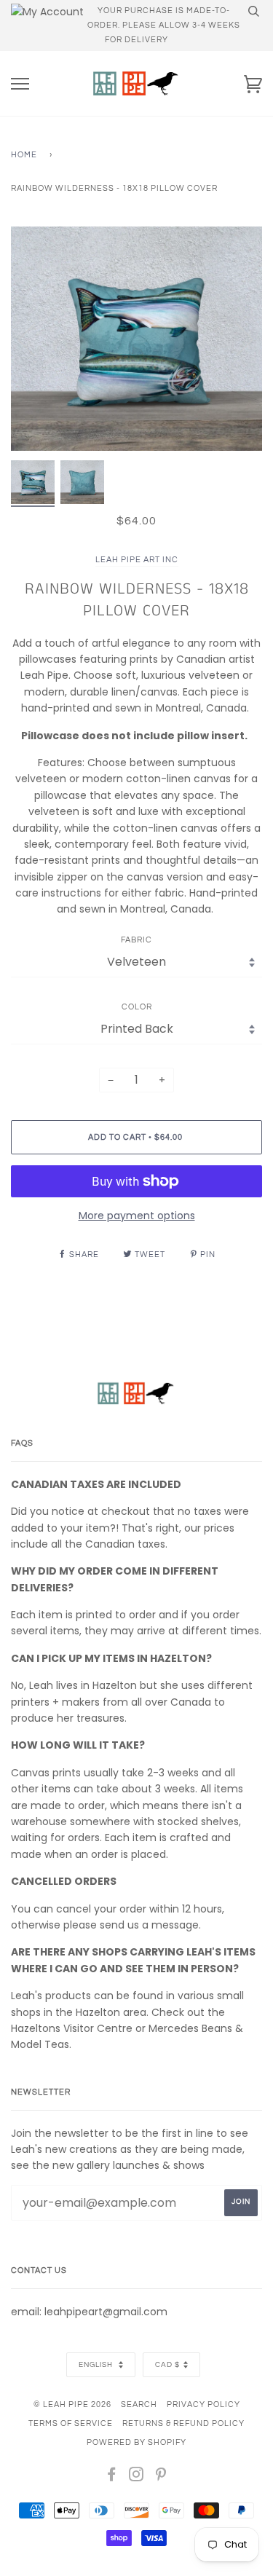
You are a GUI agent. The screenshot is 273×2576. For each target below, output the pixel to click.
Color (137, 1007)
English (97, 2365)
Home (24, 155)
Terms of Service (71, 2423)
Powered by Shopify (136, 2442)
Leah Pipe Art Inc (137, 560)
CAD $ (167, 2365)
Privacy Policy (203, 2404)
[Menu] (20, 84)
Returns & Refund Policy (183, 2423)
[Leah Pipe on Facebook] (112, 2477)
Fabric (136, 940)
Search (139, 2404)
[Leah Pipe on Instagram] (136, 2477)
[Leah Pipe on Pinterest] (161, 2477)
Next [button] (236, 339)
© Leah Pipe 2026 (72, 2404)
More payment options (137, 1216)
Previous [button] (36, 339)
